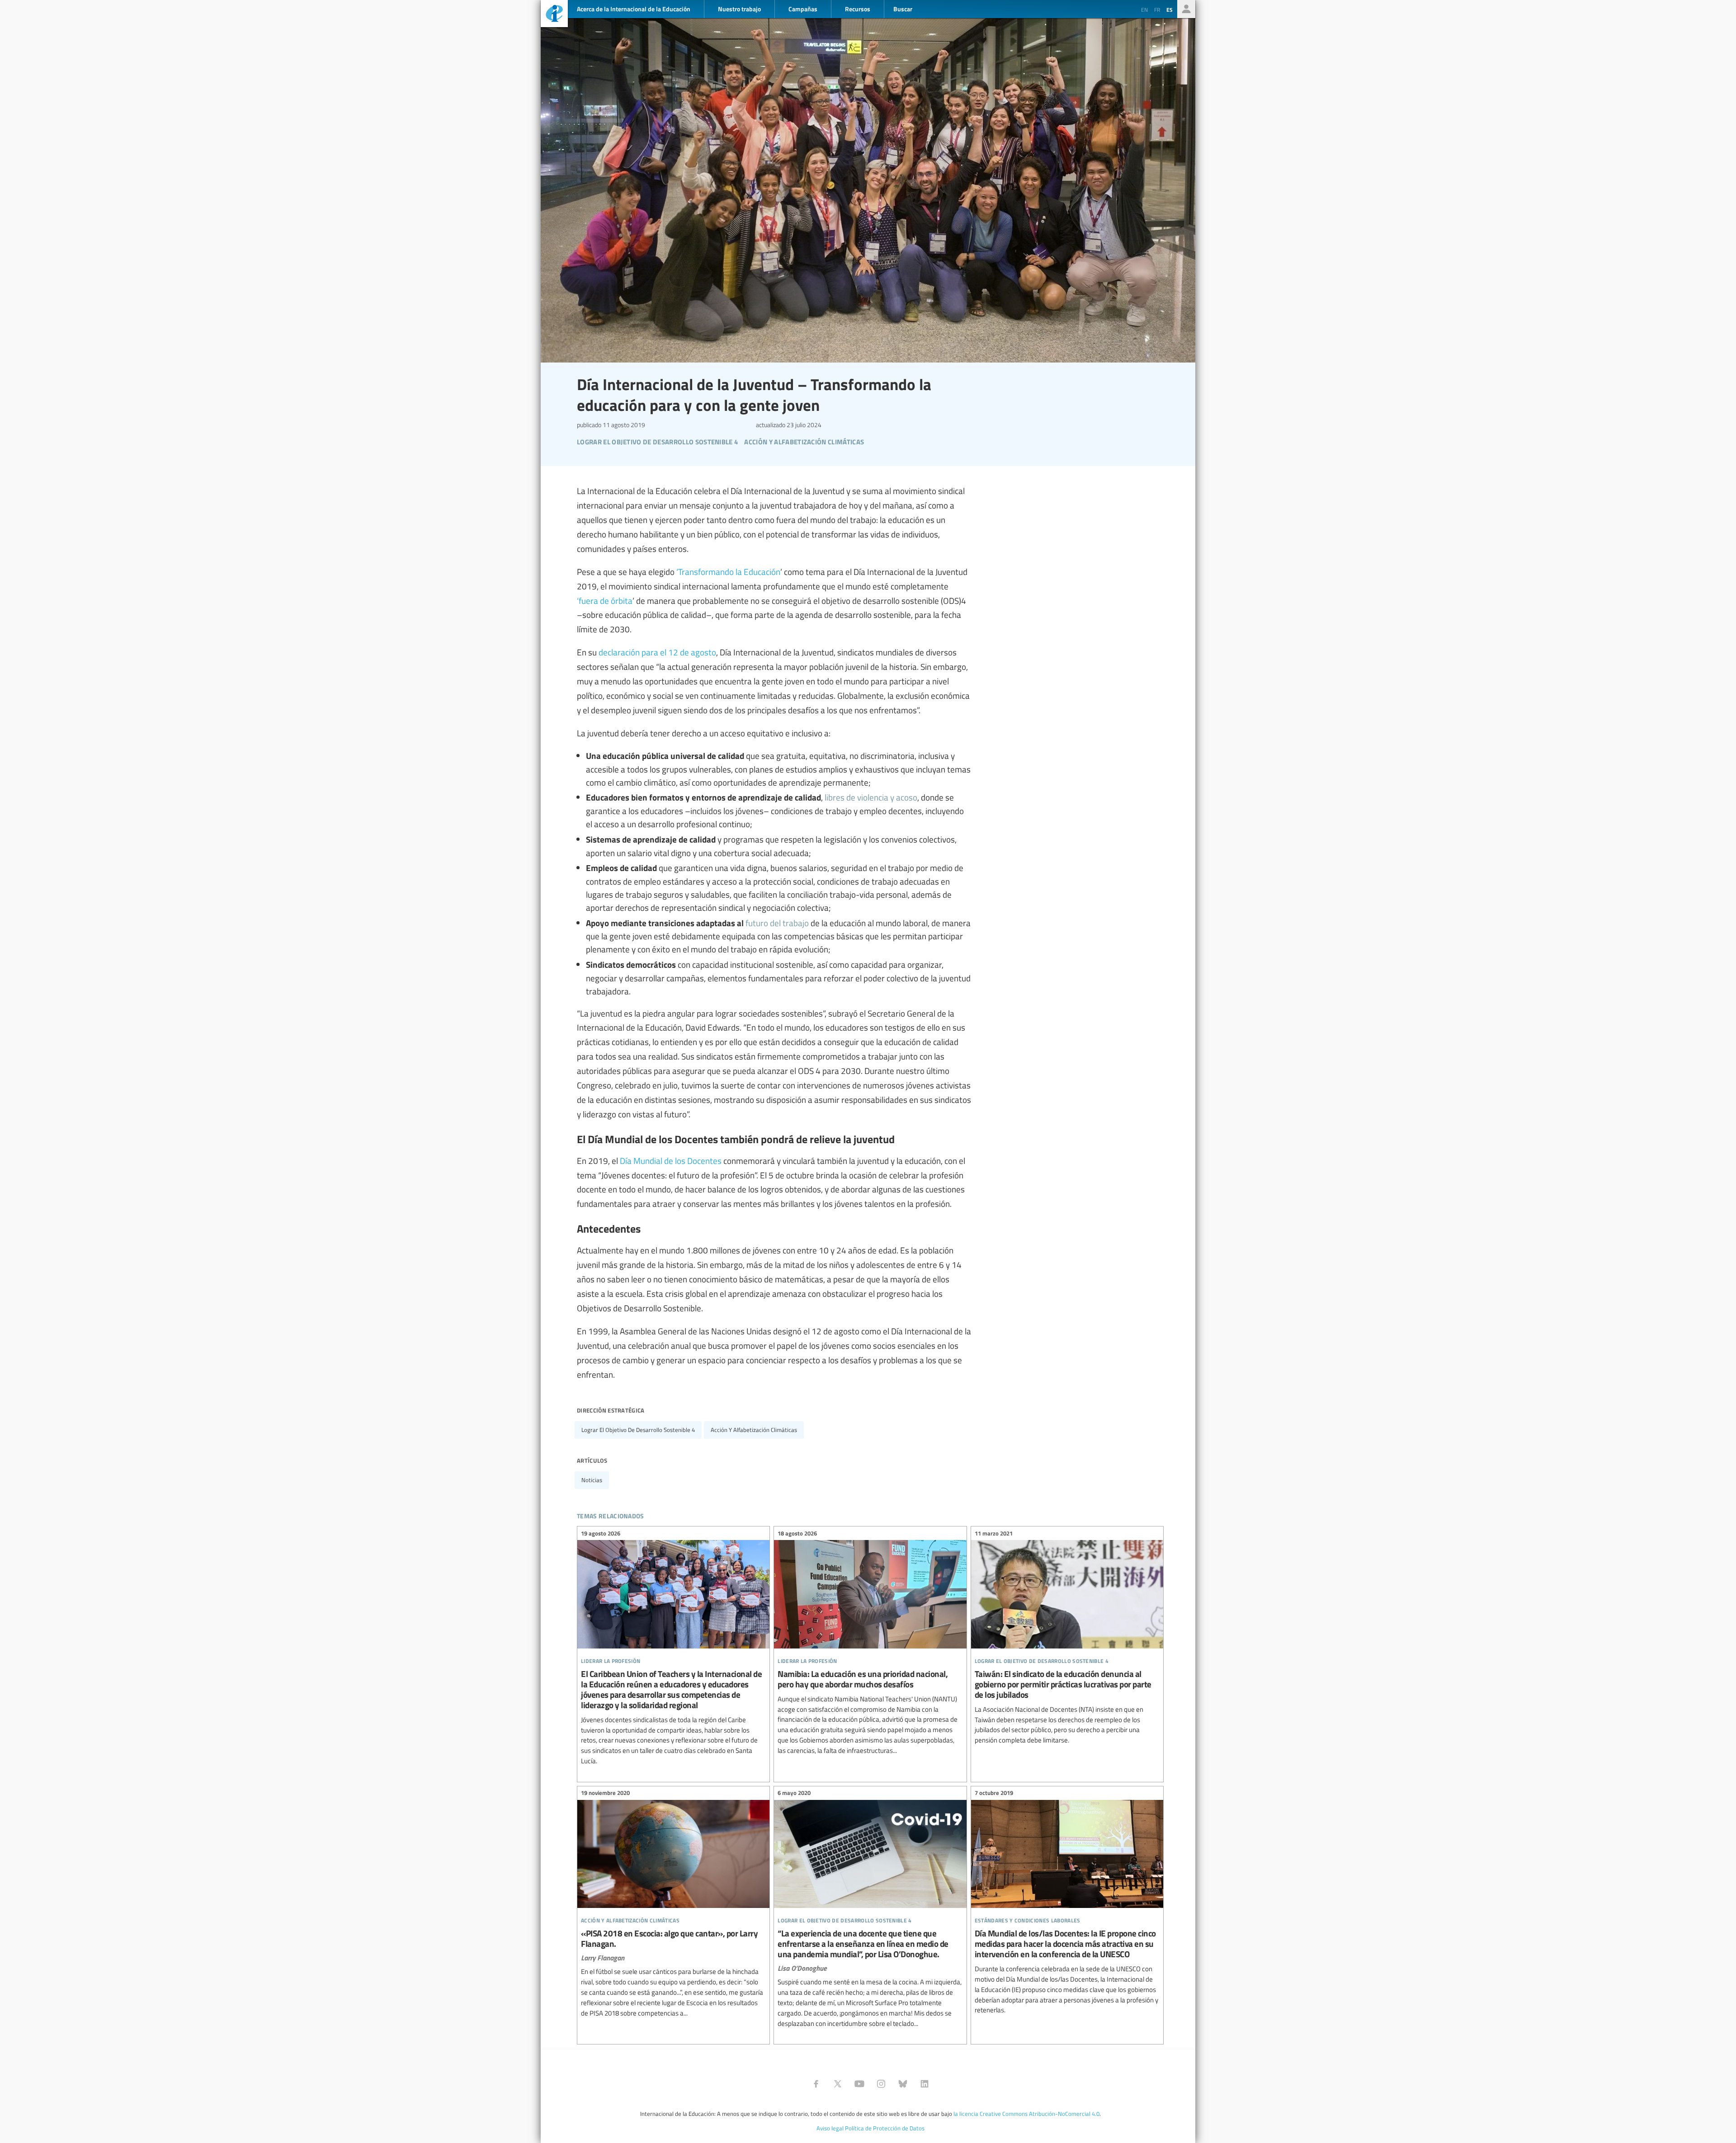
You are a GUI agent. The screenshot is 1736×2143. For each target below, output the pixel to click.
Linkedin (925, 2084)
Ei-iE (554, 15)
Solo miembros (1186, 9)
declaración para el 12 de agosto (657, 652)
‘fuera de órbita (605, 600)
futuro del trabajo (777, 923)
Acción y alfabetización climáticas (754, 1430)
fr (1157, 9)
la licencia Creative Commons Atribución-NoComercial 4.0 (1026, 2114)
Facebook (816, 2084)
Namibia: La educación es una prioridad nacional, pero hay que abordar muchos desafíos (870, 1643)
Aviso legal (830, 2128)
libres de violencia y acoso (871, 797)
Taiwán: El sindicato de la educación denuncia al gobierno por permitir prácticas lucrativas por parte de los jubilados (1067, 1638)
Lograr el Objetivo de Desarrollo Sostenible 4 (638, 1430)
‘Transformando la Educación (728, 571)
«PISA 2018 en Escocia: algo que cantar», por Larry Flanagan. (673, 1905)
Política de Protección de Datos (885, 2128)
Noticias (592, 1480)
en (1144, 9)
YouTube (859, 2084)
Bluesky (903, 2084)
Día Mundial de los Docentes (671, 1160)
